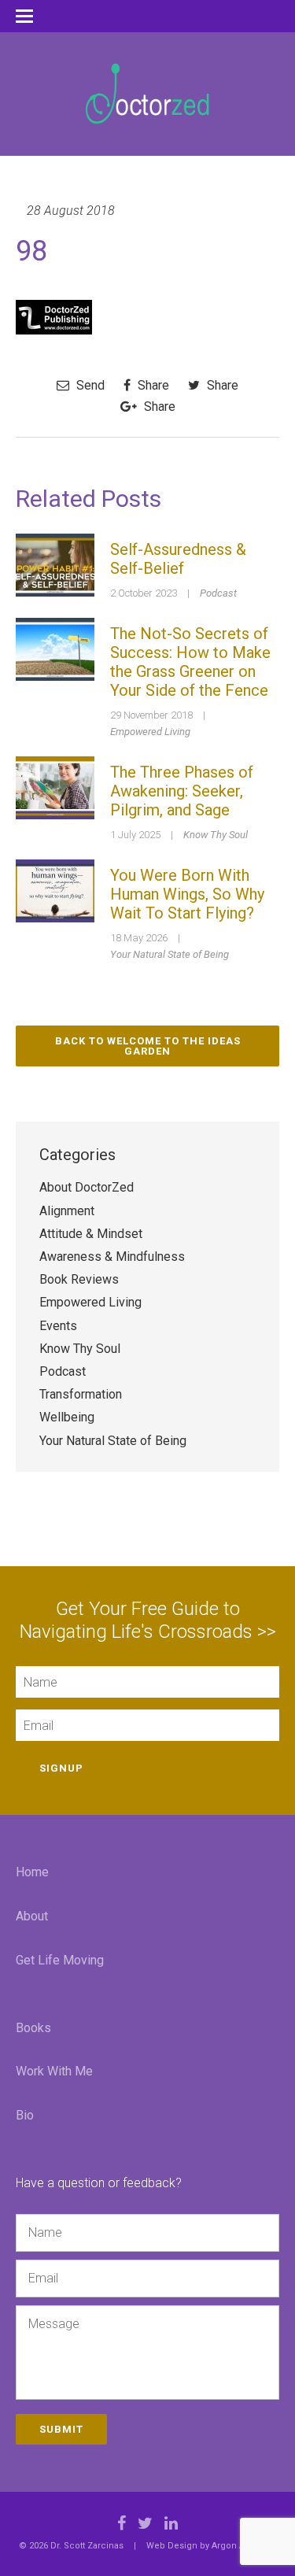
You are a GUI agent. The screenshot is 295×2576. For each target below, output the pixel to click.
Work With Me (54, 2071)
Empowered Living (150, 732)
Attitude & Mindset (91, 1234)
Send (89, 385)
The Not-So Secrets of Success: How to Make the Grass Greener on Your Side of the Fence (190, 662)
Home (32, 1872)
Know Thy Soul (216, 835)
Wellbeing (67, 1417)
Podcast (218, 593)
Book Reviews (79, 1279)
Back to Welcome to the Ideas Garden (148, 1046)
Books (33, 2028)
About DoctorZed (87, 1187)
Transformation (81, 1394)
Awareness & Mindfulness (112, 1257)
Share (152, 385)
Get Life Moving (60, 1960)
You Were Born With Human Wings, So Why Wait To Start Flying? (187, 894)
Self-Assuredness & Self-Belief (178, 559)
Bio (25, 2115)
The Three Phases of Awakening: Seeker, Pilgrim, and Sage (182, 791)
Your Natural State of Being (170, 954)
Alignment (67, 1211)
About (32, 1916)
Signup (61, 1768)
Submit (61, 2429)
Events (58, 1326)
